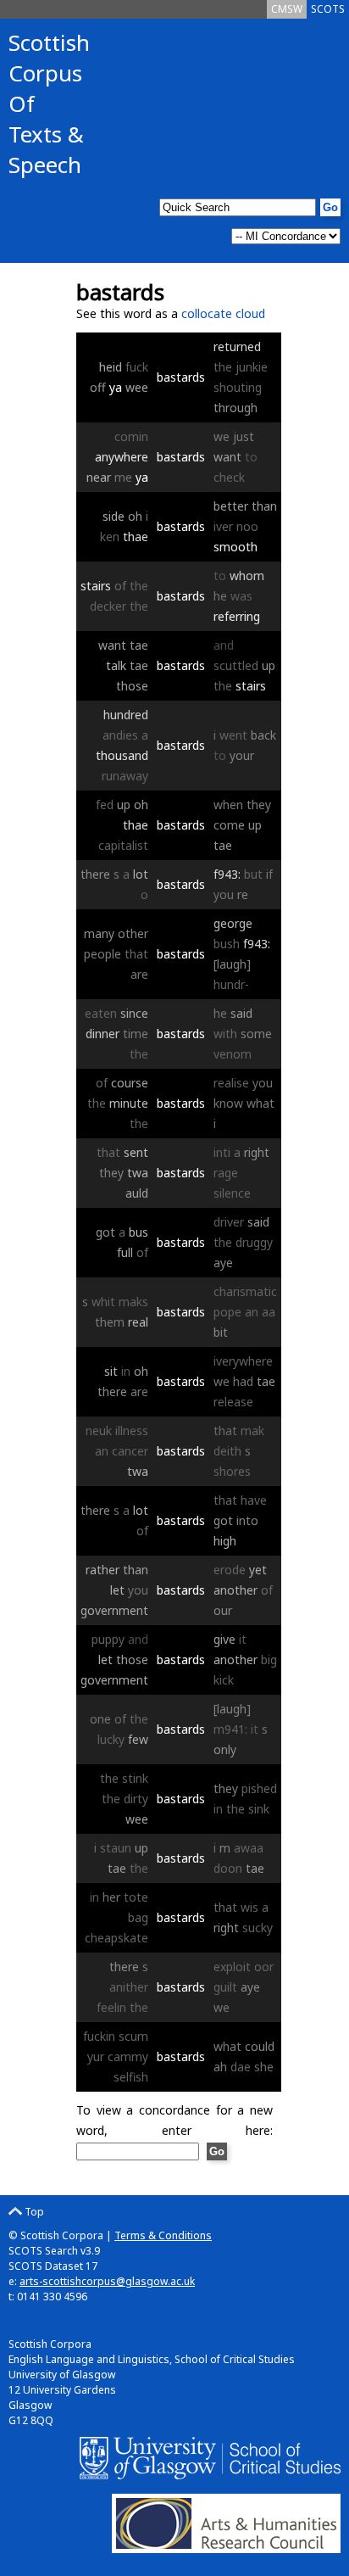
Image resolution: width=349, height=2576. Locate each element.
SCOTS (328, 9)
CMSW (287, 9)
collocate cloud (223, 313)
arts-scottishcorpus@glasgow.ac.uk (107, 2281)
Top (33, 2212)
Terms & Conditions (163, 2235)
